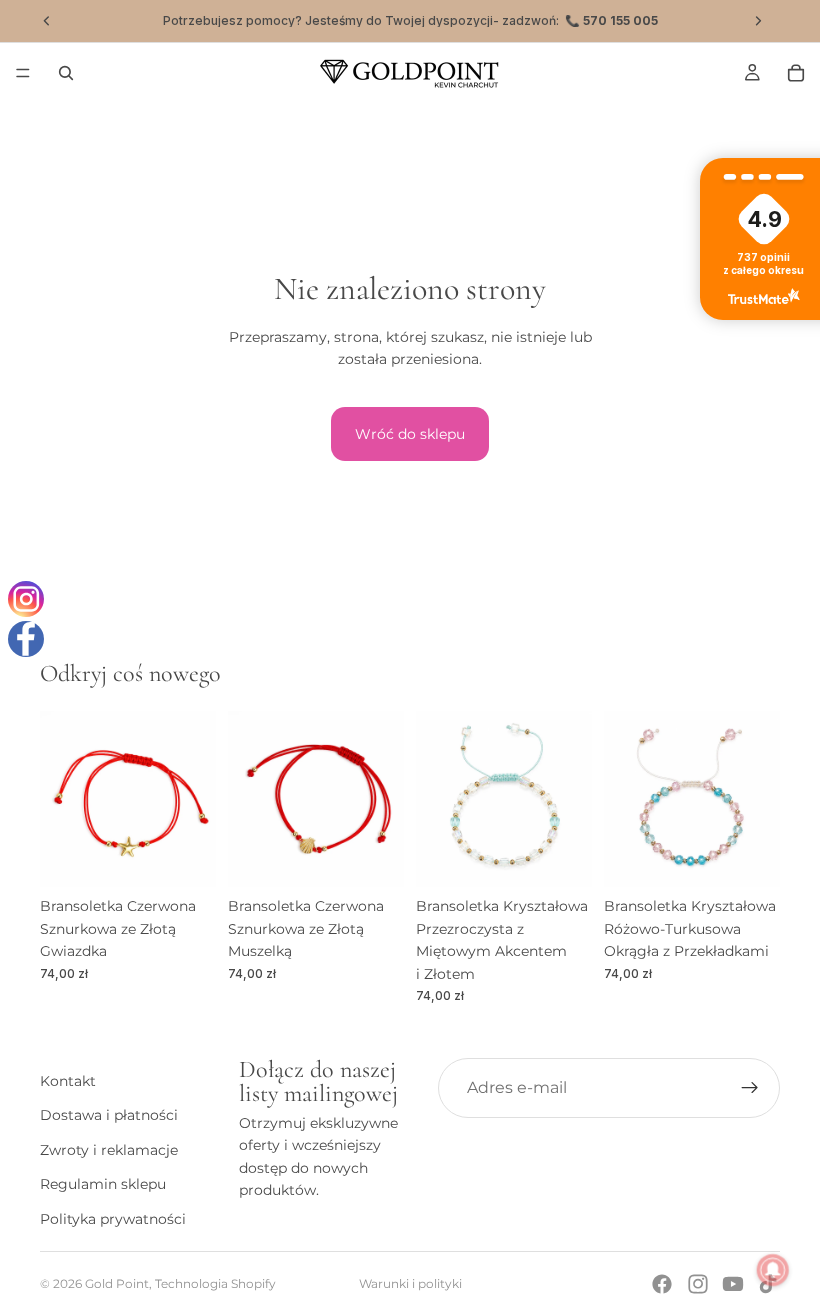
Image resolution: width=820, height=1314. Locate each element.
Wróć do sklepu (410, 434)
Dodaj (202, 856)
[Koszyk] (796, 73)
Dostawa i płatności (109, 1115)
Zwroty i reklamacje (109, 1150)
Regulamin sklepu (103, 1184)
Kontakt (68, 1081)
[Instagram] (698, 1284)
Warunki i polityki (410, 1283)
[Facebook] (662, 1284)
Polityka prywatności (113, 1218)
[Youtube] (733, 1284)
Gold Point (117, 1283)
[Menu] (23, 73)
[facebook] (26, 639)
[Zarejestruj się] (750, 1088)
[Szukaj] (66, 73)
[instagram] (26, 599)
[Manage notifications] (773, 1270)
